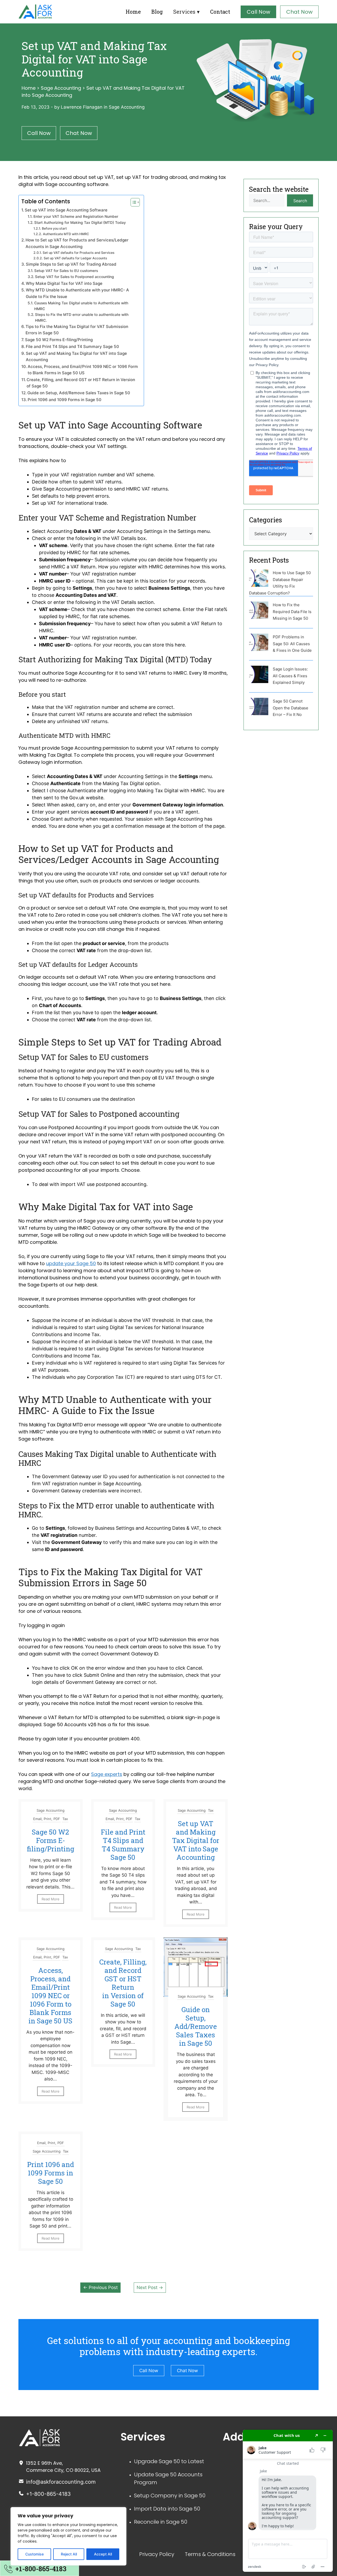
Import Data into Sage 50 (167, 2509)
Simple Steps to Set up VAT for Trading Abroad (71, 264)
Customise (34, 2554)
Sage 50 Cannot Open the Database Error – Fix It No (291, 708)
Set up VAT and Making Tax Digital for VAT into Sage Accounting (76, 357)
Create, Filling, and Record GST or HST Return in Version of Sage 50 (81, 383)
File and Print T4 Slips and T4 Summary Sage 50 (72, 347)
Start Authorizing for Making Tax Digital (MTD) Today (80, 223)
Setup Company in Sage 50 (170, 2496)
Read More (51, 1899)
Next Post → (150, 2287)
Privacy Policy (157, 2554)
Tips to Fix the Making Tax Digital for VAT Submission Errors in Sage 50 (77, 330)
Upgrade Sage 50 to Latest (169, 2461)
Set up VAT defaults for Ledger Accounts (75, 258)
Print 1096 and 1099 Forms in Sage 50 (65, 400)
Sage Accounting (61, 88)
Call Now (258, 12)
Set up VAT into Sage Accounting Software (66, 210)
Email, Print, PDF (47, 1819)
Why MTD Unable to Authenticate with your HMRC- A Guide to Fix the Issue (77, 293)
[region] (68, 2536)
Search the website (279, 189)
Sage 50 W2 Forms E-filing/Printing (59, 340)
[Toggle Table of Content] (133, 202)
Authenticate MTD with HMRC (66, 234)
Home (133, 12)
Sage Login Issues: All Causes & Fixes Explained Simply (290, 676)
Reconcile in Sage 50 (161, 2522)
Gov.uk (77, 798)
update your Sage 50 (71, 1263)
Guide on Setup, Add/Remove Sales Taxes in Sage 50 (79, 393)
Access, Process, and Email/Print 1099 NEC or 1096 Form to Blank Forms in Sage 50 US (83, 370)
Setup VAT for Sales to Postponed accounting (75, 277)
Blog (157, 12)
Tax (65, 1819)
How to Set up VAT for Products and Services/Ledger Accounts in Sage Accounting (77, 243)
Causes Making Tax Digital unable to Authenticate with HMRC (81, 306)
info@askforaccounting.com (61, 2482)
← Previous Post (100, 2287)
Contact (220, 12)
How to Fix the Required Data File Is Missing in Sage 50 (292, 612)
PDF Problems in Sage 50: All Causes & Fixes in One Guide (292, 644)
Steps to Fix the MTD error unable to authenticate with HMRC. (82, 317)
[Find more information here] (288, 2501)
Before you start (54, 228)
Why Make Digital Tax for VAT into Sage (64, 283)
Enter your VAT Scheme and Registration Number (76, 216)
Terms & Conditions (210, 2554)
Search (300, 201)
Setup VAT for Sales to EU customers (66, 271)
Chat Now (299, 12)
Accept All (103, 2554)
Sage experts (107, 1774)
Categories (266, 520)
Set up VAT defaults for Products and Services (78, 253)
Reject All (69, 2554)
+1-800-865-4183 (48, 2494)
